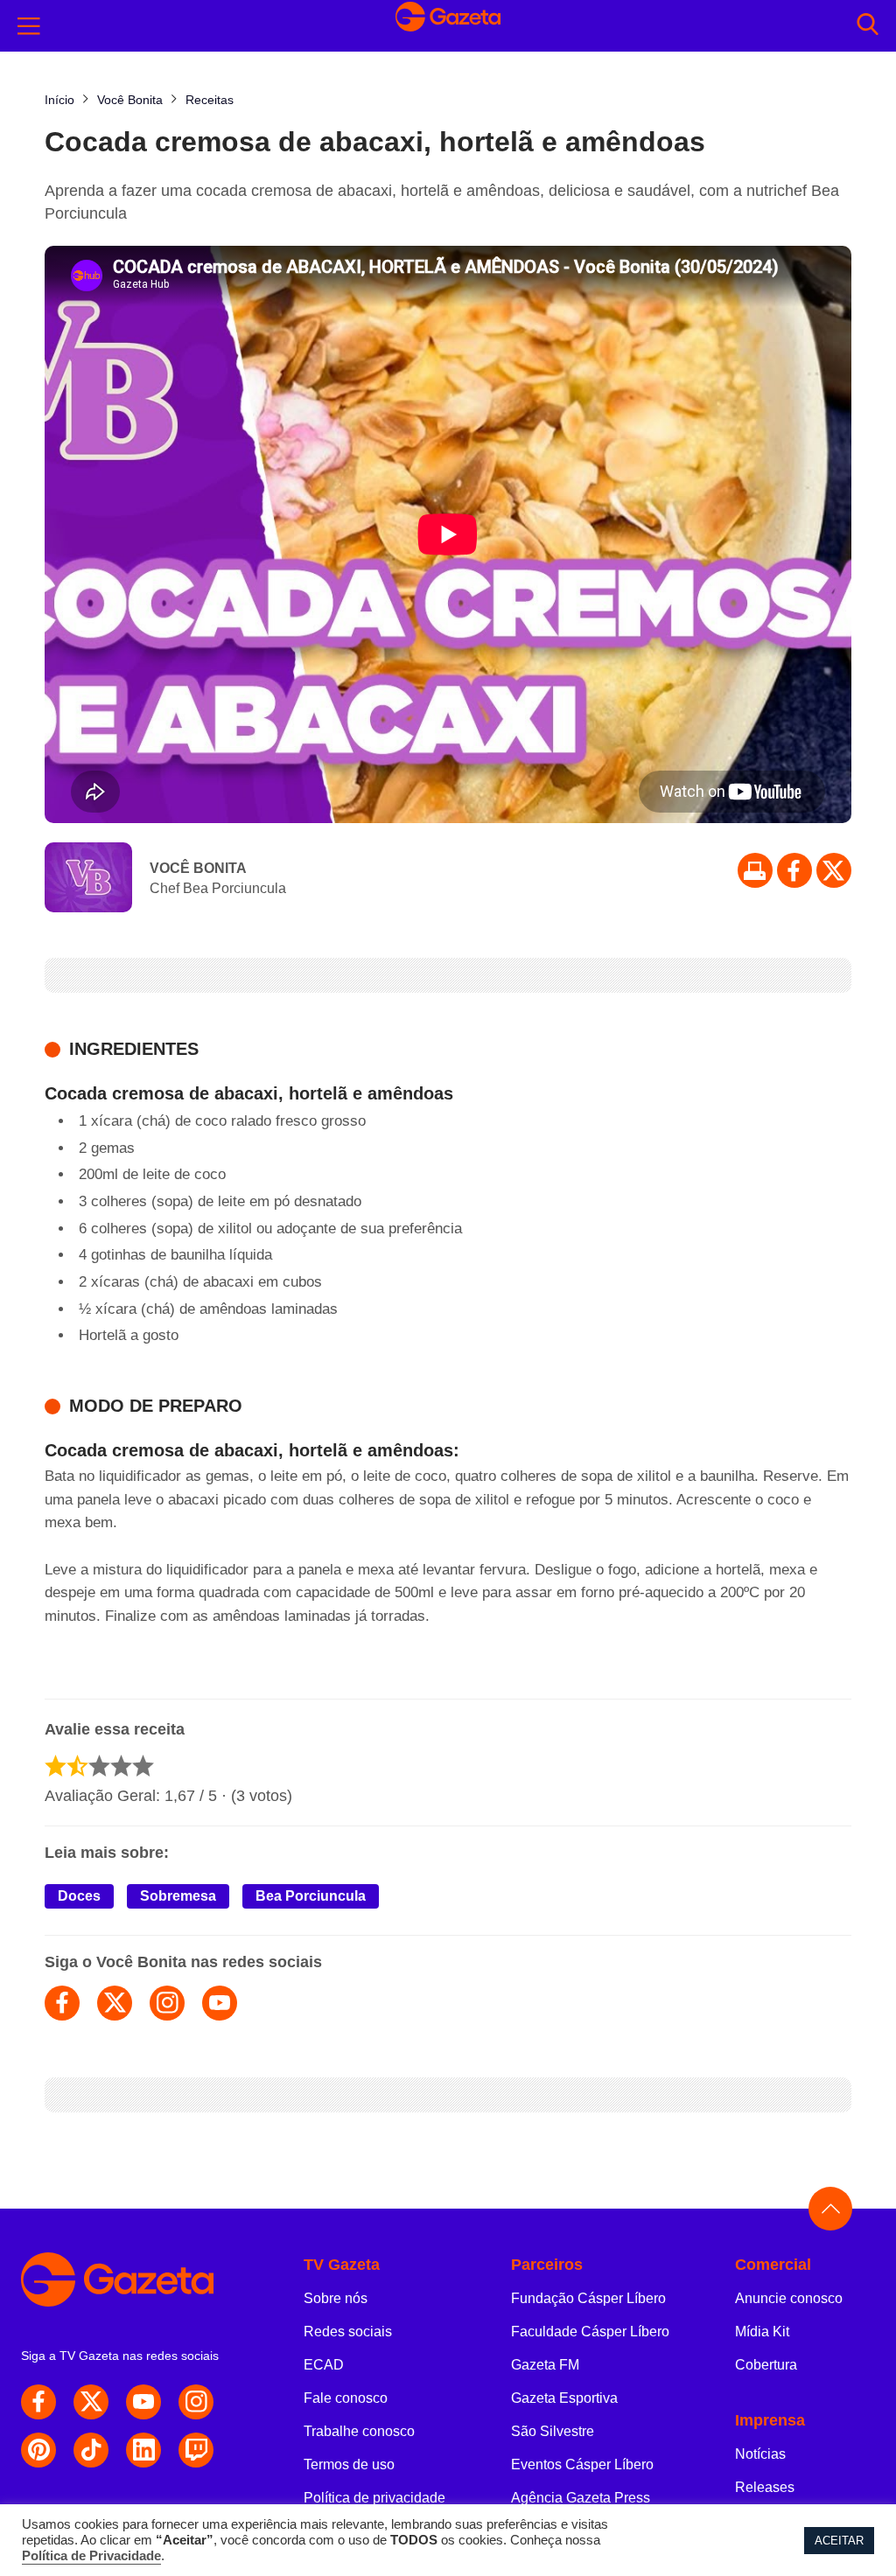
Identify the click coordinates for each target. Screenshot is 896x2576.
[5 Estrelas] (143, 1766)
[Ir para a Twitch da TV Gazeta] (196, 2450)
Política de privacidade (374, 2498)
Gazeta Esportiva (564, 2398)
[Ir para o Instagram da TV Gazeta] (196, 2402)
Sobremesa (178, 1896)
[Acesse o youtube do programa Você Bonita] (220, 2003)
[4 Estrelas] (121, 1766)
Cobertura (766, 2365)
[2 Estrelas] (77, 1766)
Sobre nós (336, 2298)
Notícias (760, 2454)
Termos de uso (349, 2464)
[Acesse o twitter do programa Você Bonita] (115, 2003)
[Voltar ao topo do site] (830, 2209)
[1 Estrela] (56, 1766)
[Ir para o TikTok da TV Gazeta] (91, 2450)
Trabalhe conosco (359, 2431)
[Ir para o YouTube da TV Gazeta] (143, 2402)
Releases (765, 2487)
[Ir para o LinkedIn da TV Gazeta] (143, 2450)
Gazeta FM (545, 2365)
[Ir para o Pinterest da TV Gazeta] (38, 2450)
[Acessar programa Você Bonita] (88, 879)
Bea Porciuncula (311, 1896)
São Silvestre (553, 2431)
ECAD (324, 2365)
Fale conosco (346, 2398)
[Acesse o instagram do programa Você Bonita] (167, 2003)
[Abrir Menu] (29, 26)
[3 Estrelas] (99, 1766)
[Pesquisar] (868, 26)
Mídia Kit (762, 2332)
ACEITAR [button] (839, 2541)
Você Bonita (198, 868)
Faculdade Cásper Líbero (590, 2332)
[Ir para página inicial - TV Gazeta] (448, 25)
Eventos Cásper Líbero (582, 2464)
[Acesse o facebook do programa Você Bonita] (62, 2003)
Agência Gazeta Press (581, 2498)
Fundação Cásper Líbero (588, 2298)
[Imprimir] (755, 870)
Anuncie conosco (789, 2298)
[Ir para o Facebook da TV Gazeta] (794, 870)
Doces (79, 1896)
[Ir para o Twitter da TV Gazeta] (834, 870)
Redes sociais (348, 2332)
